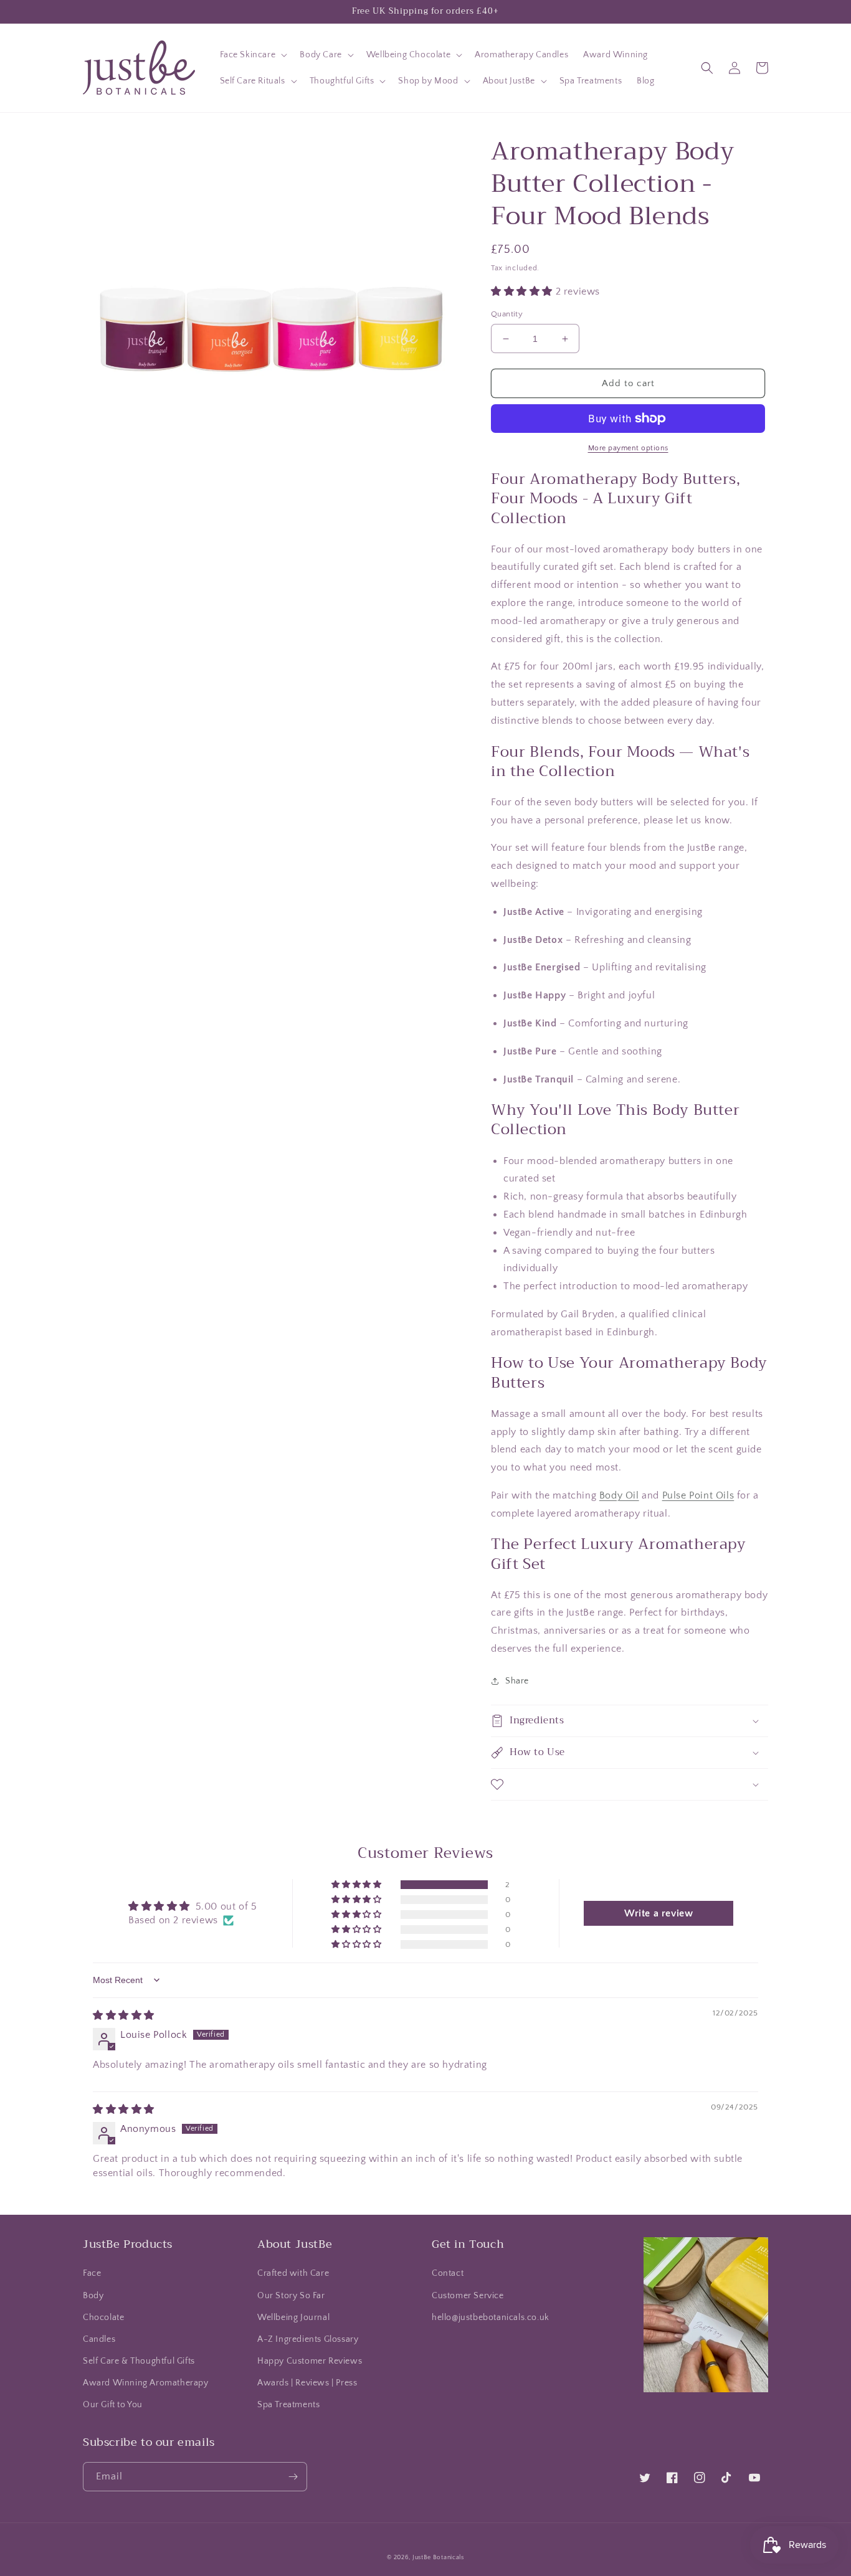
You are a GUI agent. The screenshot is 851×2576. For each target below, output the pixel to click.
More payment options (628, 448)
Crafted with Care (293, 2273)
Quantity (507, 314)
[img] (124, 2015)
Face (92, 2273)
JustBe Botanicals (438, 2558)
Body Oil (619, 1495)
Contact (448, 2273)
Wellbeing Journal (293, 2318)
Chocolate (103, 2318)
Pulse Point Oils (698, 1495)
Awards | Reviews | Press (307, 2383)
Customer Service (468, 2296)
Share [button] (517, 1681)
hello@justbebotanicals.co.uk (491, 2318)
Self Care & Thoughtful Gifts (139, 2361)
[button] (253, 55)
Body (93, 2296)
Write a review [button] (658, 1913)
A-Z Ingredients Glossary (308, 2339)
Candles (99, 2339)
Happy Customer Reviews (310, 2361)
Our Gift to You (113, 2405)
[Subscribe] (293, 2477)
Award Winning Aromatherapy (146, 2383)
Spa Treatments (288, 2405)
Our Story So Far (291, 2296)
